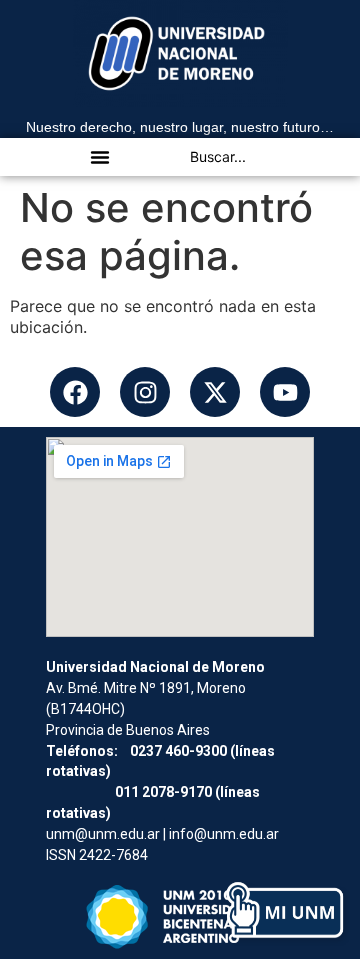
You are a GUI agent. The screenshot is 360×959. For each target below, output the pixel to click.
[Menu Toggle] (100, 157)
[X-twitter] (215, 392)
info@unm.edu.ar (224, 834)
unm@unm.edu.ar (103, 834)
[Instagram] (145, 392)
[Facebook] (75, 392)
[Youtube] (285, 392)
